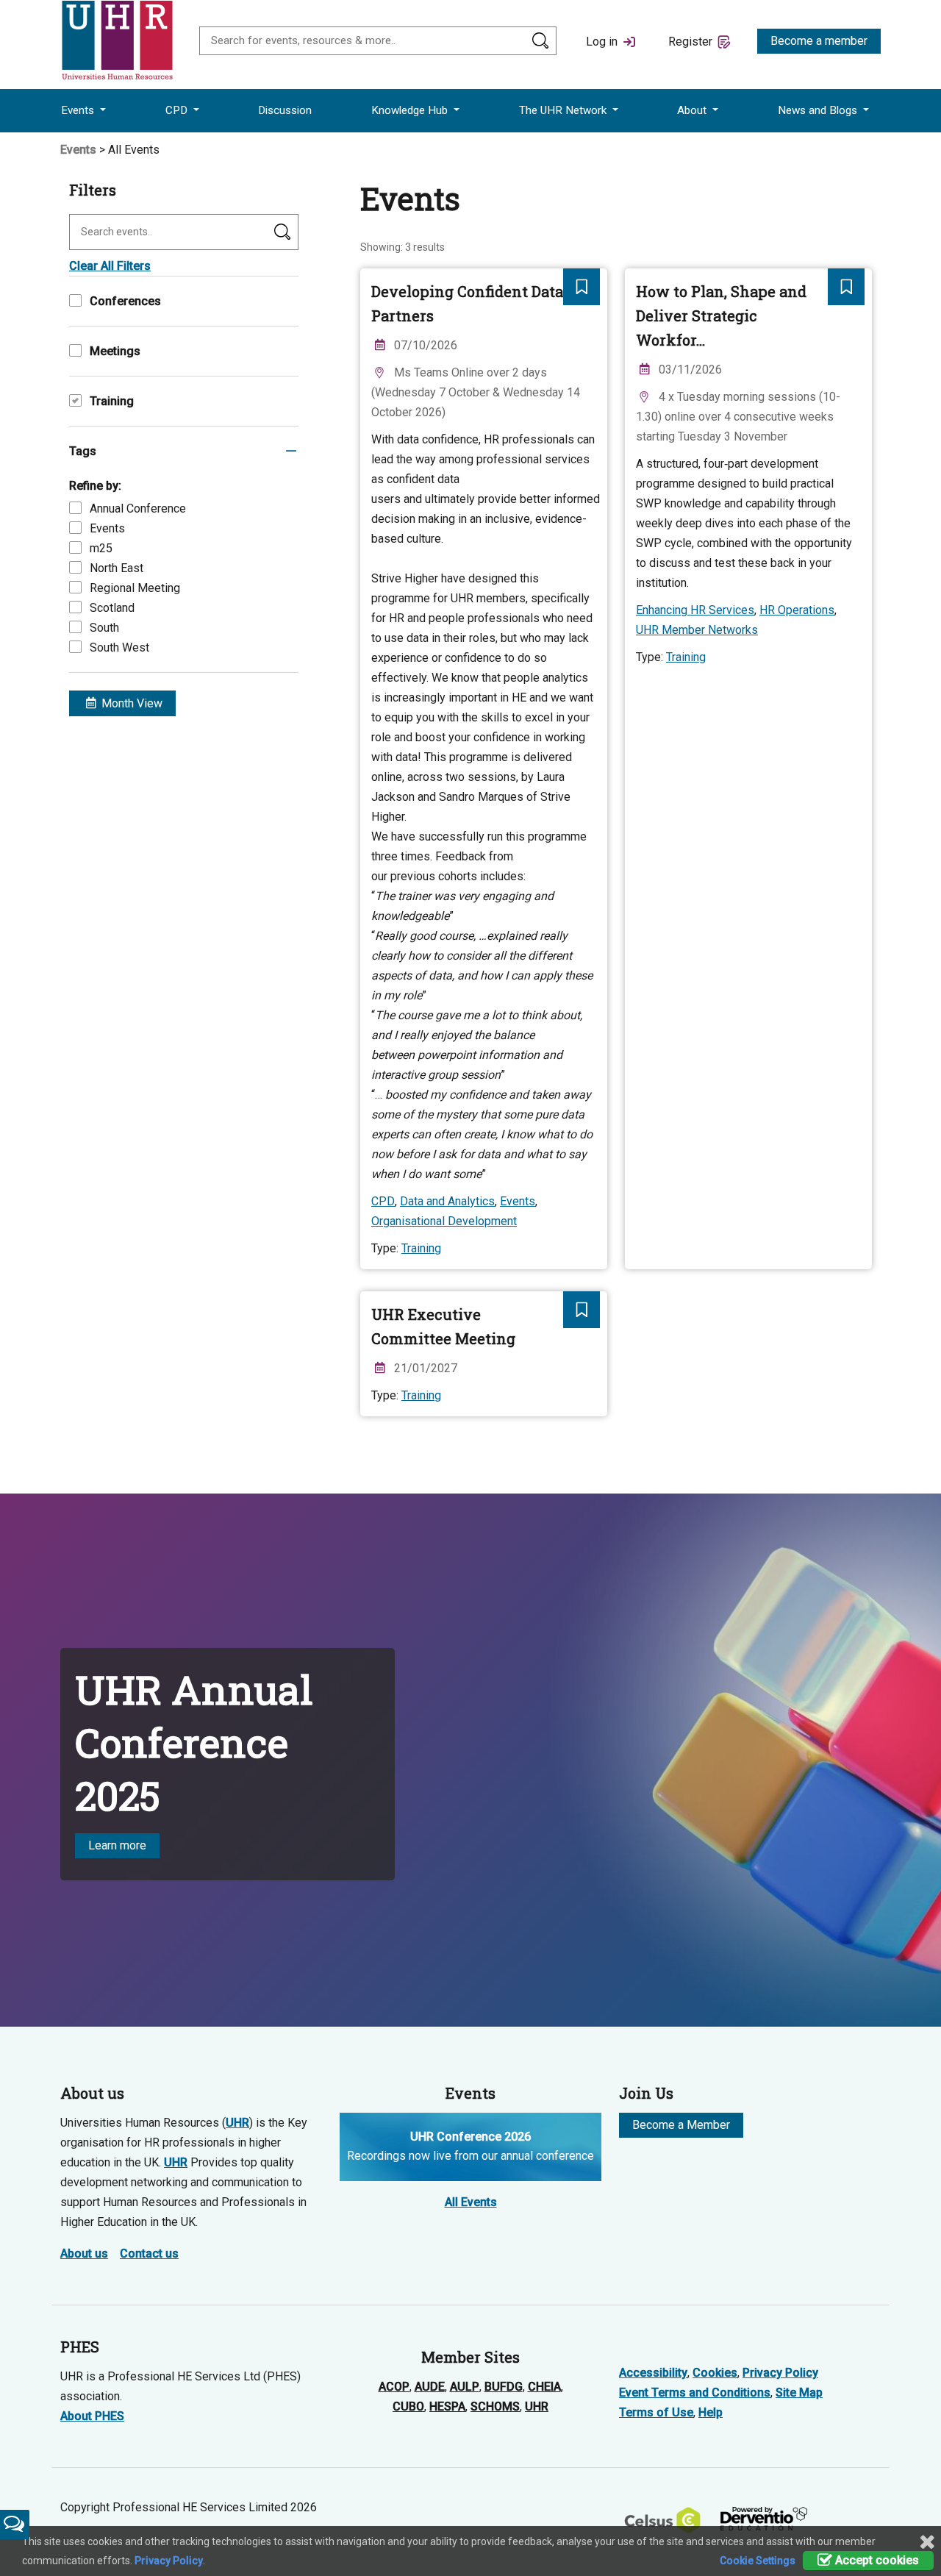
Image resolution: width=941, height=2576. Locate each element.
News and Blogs (819, 110)
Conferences (125, 301)
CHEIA (544, 2387)
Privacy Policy (780, 2373)
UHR (237, 2123)
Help (711, 2412)
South (104, 628)
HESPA (447, 2406)
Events (79, 110)
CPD (178, 110)
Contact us (149, 2254)
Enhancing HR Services (695, 610)
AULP (465, 2387)
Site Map (799, 2393)
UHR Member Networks (697, 630)
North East (117, 568)
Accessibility (653, 2373)
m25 (101, 548)
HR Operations (797, 610)
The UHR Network (564, 110)
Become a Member (681, 2125)
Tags (83, 451)
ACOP (394, 2387)
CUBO (408, 2406)
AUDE (430, 2387)
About (693, 110)
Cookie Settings (758, 2561)
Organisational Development (444, 1221)
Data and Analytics (447, 1201)
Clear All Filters (110, 266)
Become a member (819, 41)
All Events (471, 2202)
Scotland (112, 608)
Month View (130, 703)
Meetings (115, 351)
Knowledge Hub (411, 110)
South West (119, 647)
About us (84, 2254)
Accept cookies (876, 2560)
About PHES (92, 2416)
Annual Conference (138, 509)
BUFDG (504, 2387)
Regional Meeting (135, 588)
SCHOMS (495, 2406)
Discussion (285, 110)
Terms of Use (656, 2412)
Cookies (715, 2373)
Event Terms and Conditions (695, 2393)
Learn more (117, 1845)
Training (112, 401)
